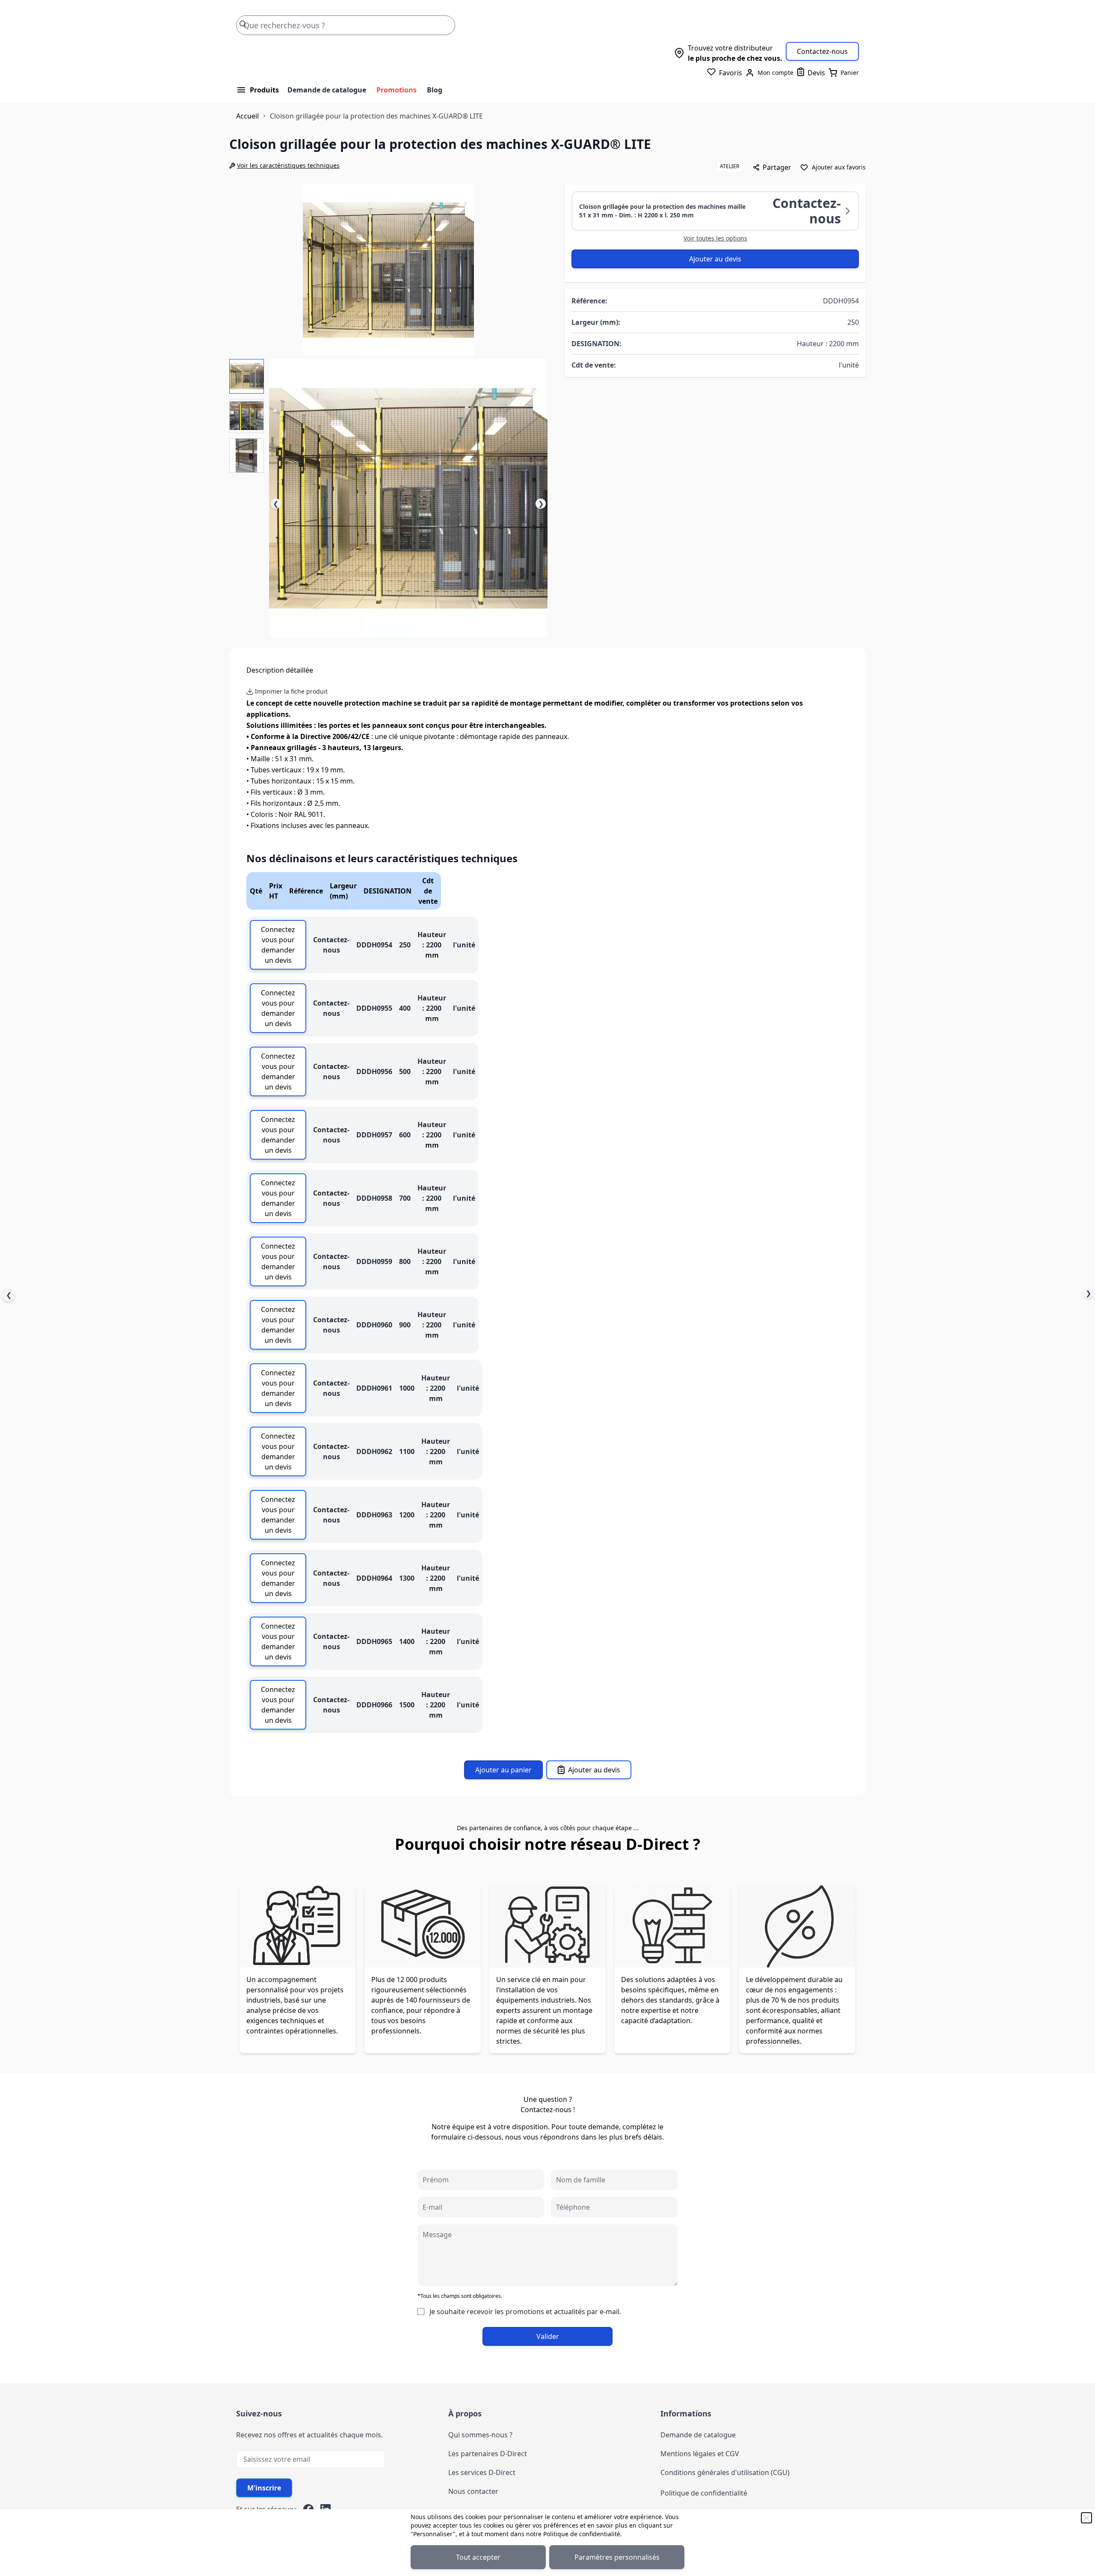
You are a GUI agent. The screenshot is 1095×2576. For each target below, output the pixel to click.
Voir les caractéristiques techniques (288, 165)
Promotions (397, 90)
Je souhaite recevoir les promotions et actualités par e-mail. (525, 2312)
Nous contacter (473, 2491)
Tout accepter (478, 2557)
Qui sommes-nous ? (480, 2435)
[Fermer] (1086, 2518)
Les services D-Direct (482, 2472)
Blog (435, 90)
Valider (548, 2336)
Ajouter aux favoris (839, 167)
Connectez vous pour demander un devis (278, 945)
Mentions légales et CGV (700, 2454)
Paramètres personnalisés (617, 2557)
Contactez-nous (822, 51)
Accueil (247, 116)
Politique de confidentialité (582, 2534)
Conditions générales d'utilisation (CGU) (725, 2472)
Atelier (730, 166)
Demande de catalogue (327, 90)
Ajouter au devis (715, 259)
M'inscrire (264, 2488)
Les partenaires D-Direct (488, 2454)
